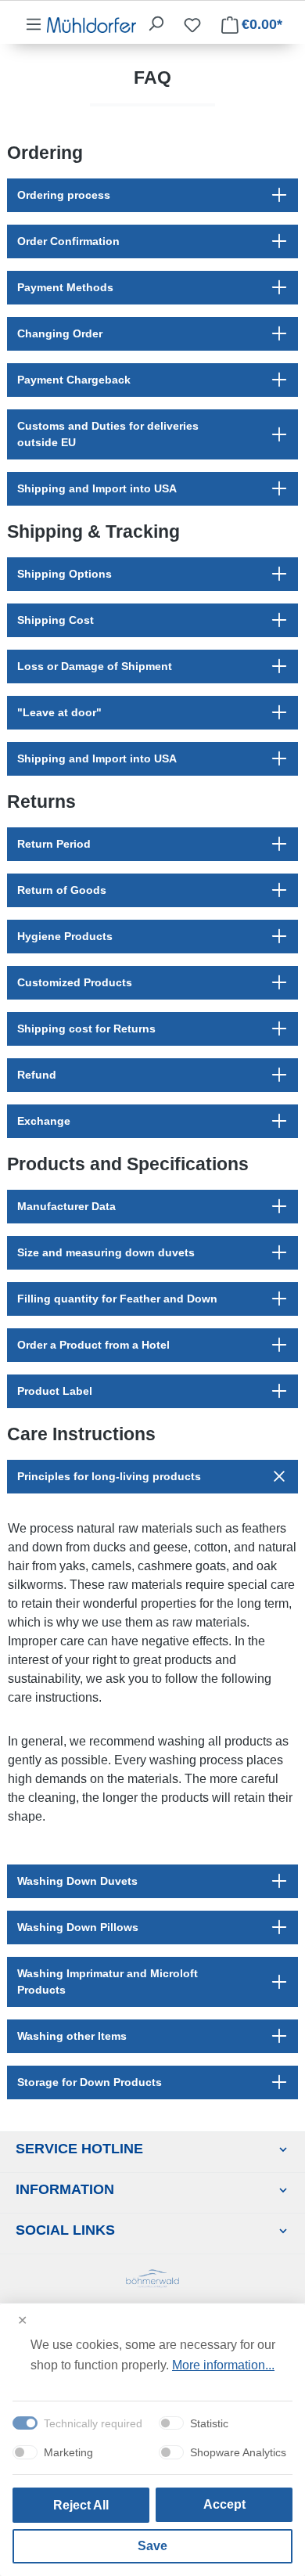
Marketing (68, 2452)
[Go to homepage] (91, 24)
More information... (223, 2365)
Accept (224, 2504)
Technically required (93, 2423)
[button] (152, 195)
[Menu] (34, 24)
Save (152, 2546)
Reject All (81, 2505)
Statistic (209, 2423)
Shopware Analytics (238, 2452)
